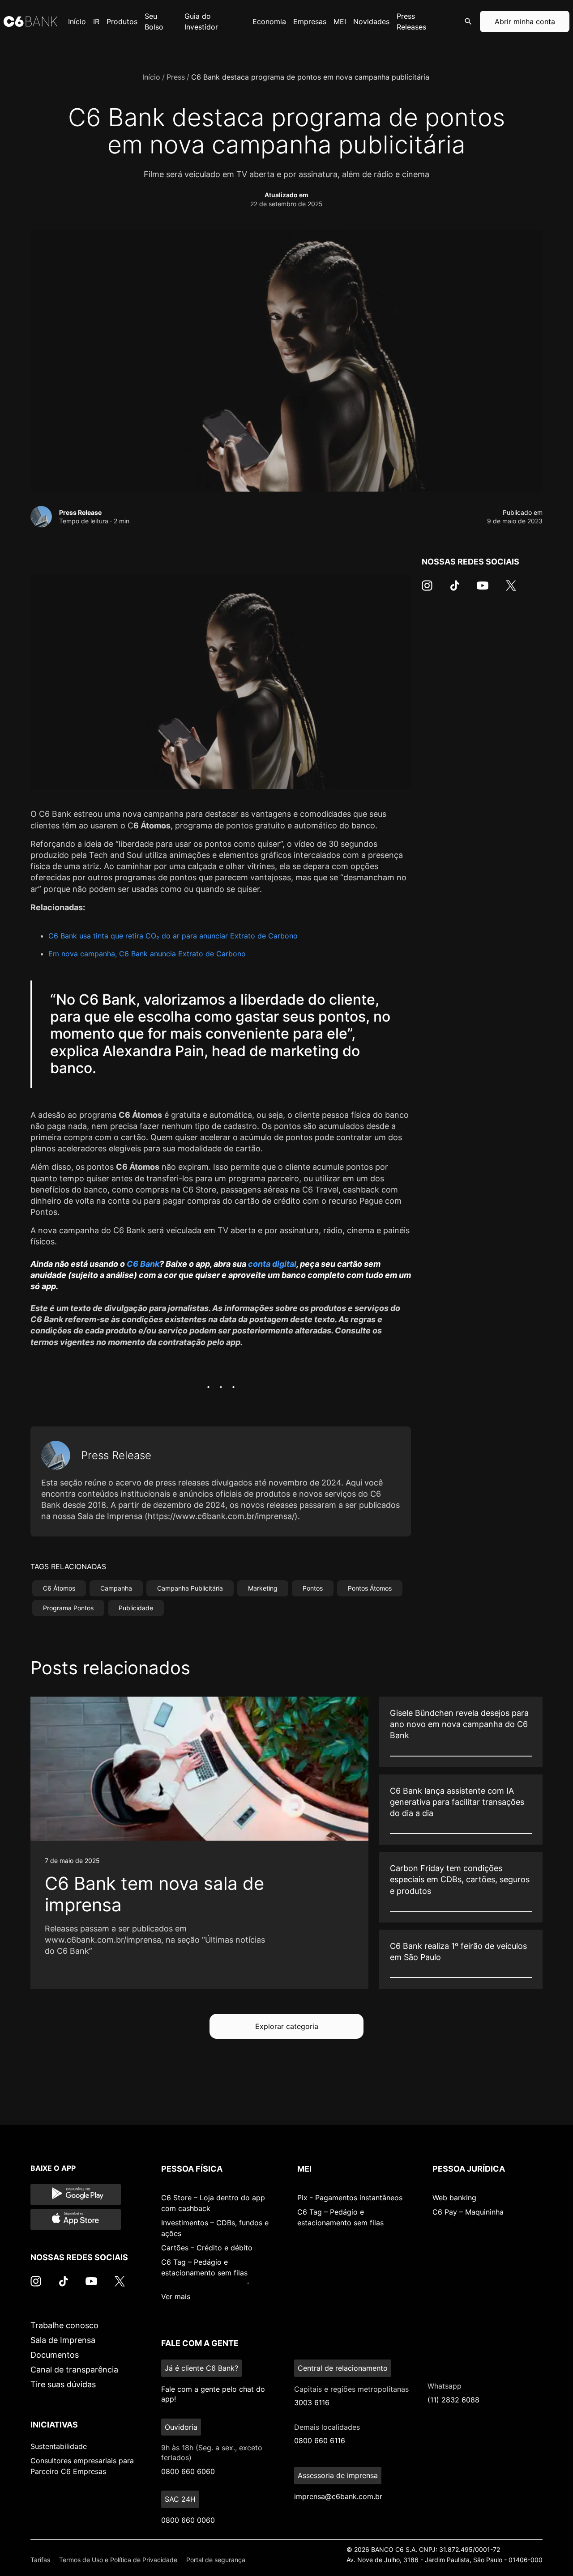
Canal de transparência (74, 2370)
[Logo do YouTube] (483, 590)
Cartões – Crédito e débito (207, 2248)
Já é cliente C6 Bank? (201, 2368)
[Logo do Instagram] (427, 590)
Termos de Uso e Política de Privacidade (118, 2560)
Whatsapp (445, 2386)
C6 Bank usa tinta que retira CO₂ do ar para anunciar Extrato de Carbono (173, 936)
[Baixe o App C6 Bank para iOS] (76, 2220)
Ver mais (176, 2296)
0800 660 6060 (188, 2471)
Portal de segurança (216, 2560)
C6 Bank (143, 1264)
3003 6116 (312, 2402)
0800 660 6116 (320, 2440)
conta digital (272, 1264)
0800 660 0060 (188, 2520)
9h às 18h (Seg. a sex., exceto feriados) (212, 2453)
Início (151, 77)
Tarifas (40, 2560)
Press (176, 77)
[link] (199, 1843)
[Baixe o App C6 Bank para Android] (76, 2194)
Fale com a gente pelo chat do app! (213, 2394)
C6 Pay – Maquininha (468, 2212)
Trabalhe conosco (64, 2325)
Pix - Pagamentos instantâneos (350, 2198)
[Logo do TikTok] (455, 590)
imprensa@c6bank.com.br (338, 2496)
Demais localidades (327, 2427)
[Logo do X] (511, 590)
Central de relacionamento (343, 2368)
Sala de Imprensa (63, 2340)
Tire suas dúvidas (63, 2384)
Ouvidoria (181, 2427)
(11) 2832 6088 (453, 2400)
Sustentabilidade (59, 2446)
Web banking (454, 2198)
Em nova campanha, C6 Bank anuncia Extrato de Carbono (147, 954)
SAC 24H (180, 2499)
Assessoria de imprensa (338, 2475)
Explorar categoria (287, 2026)
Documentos (55, 2355)
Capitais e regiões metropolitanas (351, 2389)
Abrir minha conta (525, 21)
